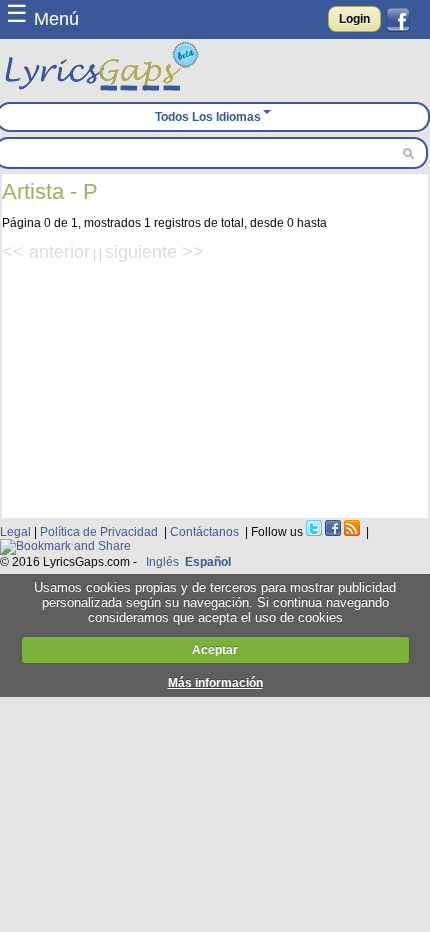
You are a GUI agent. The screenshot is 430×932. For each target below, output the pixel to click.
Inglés (162, 562)
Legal (15, 532)
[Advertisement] (215, 388)
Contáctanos (204, 532)
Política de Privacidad (99, 532)
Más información (215, 683)
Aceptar (215, 650)
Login (354, 19)
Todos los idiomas (208, 117)
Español (208, 562)
